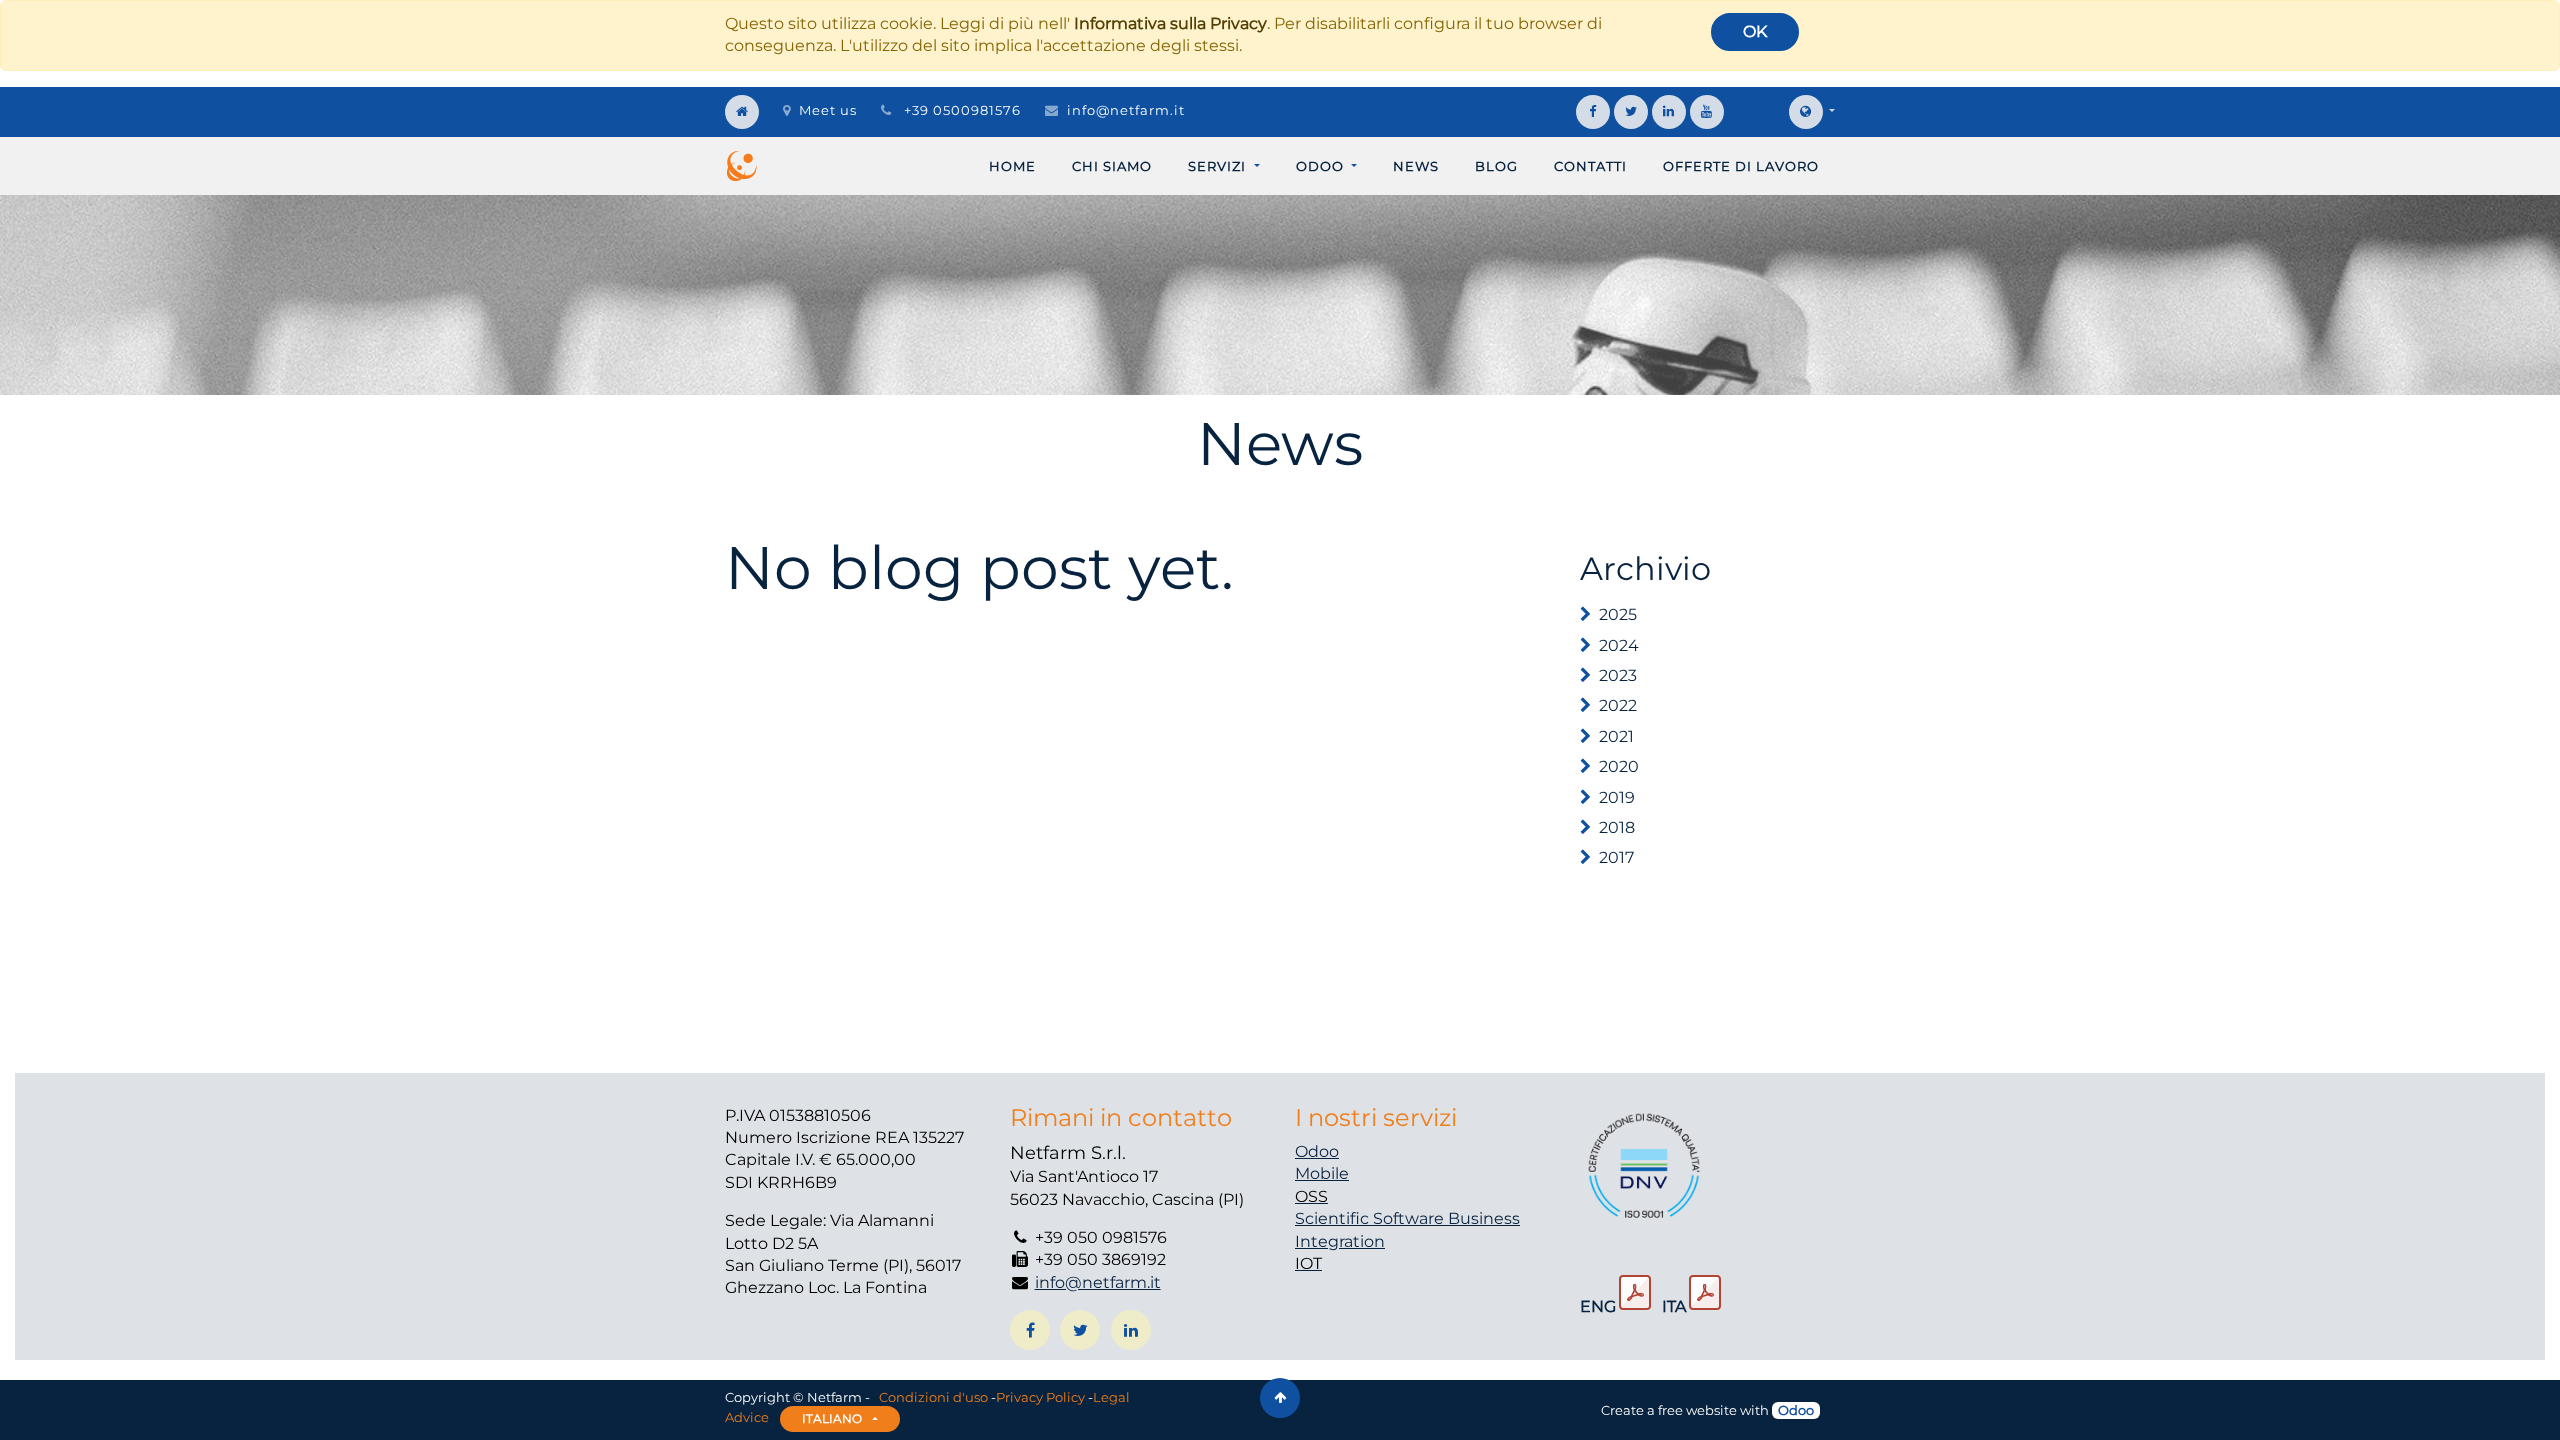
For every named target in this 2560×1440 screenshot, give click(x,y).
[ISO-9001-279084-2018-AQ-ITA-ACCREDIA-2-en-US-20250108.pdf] (1635, 1293)
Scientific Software (1371, 1218)
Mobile (1322, 1173)
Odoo (1317, 1151)
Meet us (828, 110)
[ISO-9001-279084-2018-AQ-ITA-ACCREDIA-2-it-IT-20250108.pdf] (1705, 1293)
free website (1697, 1410)
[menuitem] (1012, 166)
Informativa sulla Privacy (1170, 23)
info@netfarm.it (1126, 110)
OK (1755, 31)
